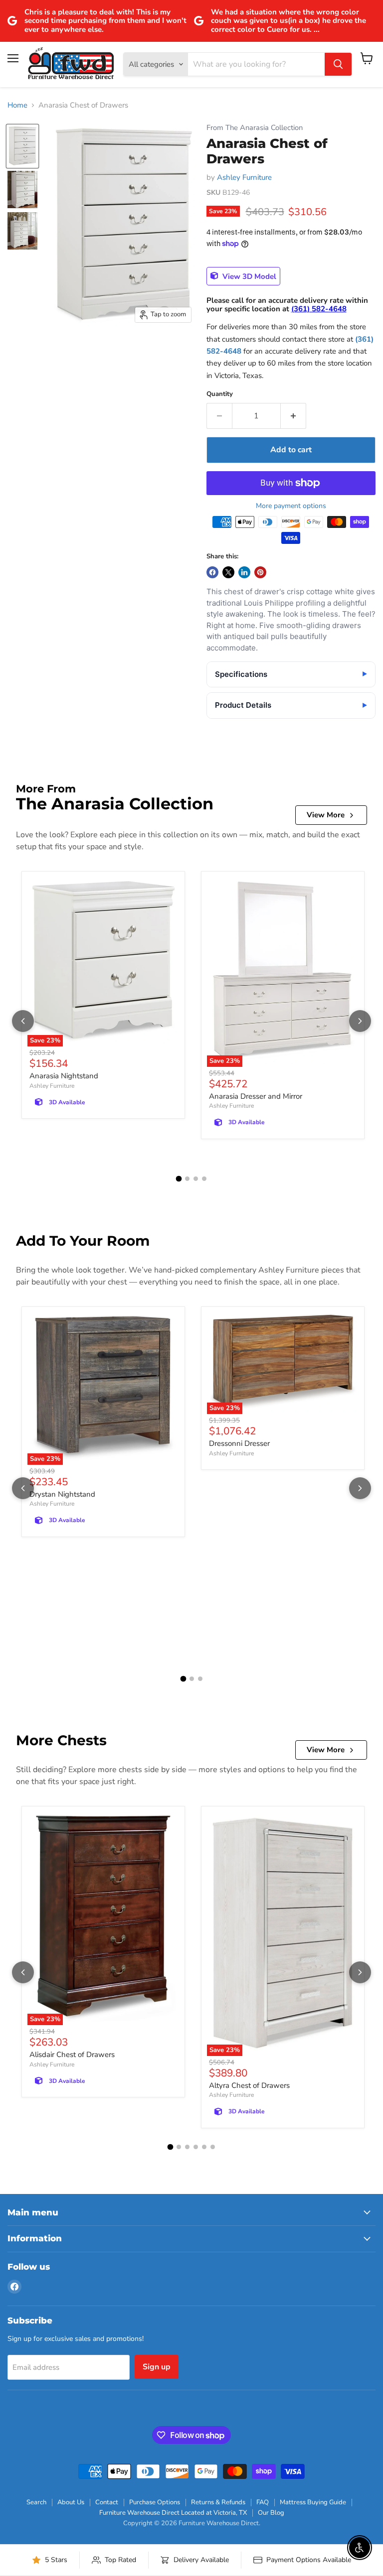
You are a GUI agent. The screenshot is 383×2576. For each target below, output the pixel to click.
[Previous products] (23, 1021)
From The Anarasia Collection (255, 128)
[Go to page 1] (179, 1179)
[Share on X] (228, 572)
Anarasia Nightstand (64, 1076)
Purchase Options (155, 2502)
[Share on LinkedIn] (244, 572)
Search (36, 2502)
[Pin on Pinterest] (260, 572)
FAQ (263, 2502)
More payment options (291, 506)
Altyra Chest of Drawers (249, 2085)
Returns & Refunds (218, 2502)
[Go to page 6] (213, 2147)
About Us (71, 2502)
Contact (107, 2502)
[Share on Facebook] (212, 572)
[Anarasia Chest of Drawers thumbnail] (22, 146)
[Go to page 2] (187, 1179)
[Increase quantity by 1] (293, 416)
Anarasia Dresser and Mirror (256, 1096)
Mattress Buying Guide (313, 2502)
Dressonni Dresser (239, 1443)
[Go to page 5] (204, 2147)
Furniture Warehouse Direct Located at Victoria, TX (173, 2513)
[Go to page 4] (204, 1179)
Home (17, 105)
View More (326, 815)
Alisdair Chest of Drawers (72, 2055)
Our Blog (271, 2513)
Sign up (157, 2367)
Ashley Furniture (244, 177)
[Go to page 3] (196, 1179)
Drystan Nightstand (62, 1494)
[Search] (338, 64)
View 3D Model (248, 276)
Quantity (220, 394)
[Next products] (360, 1021)
